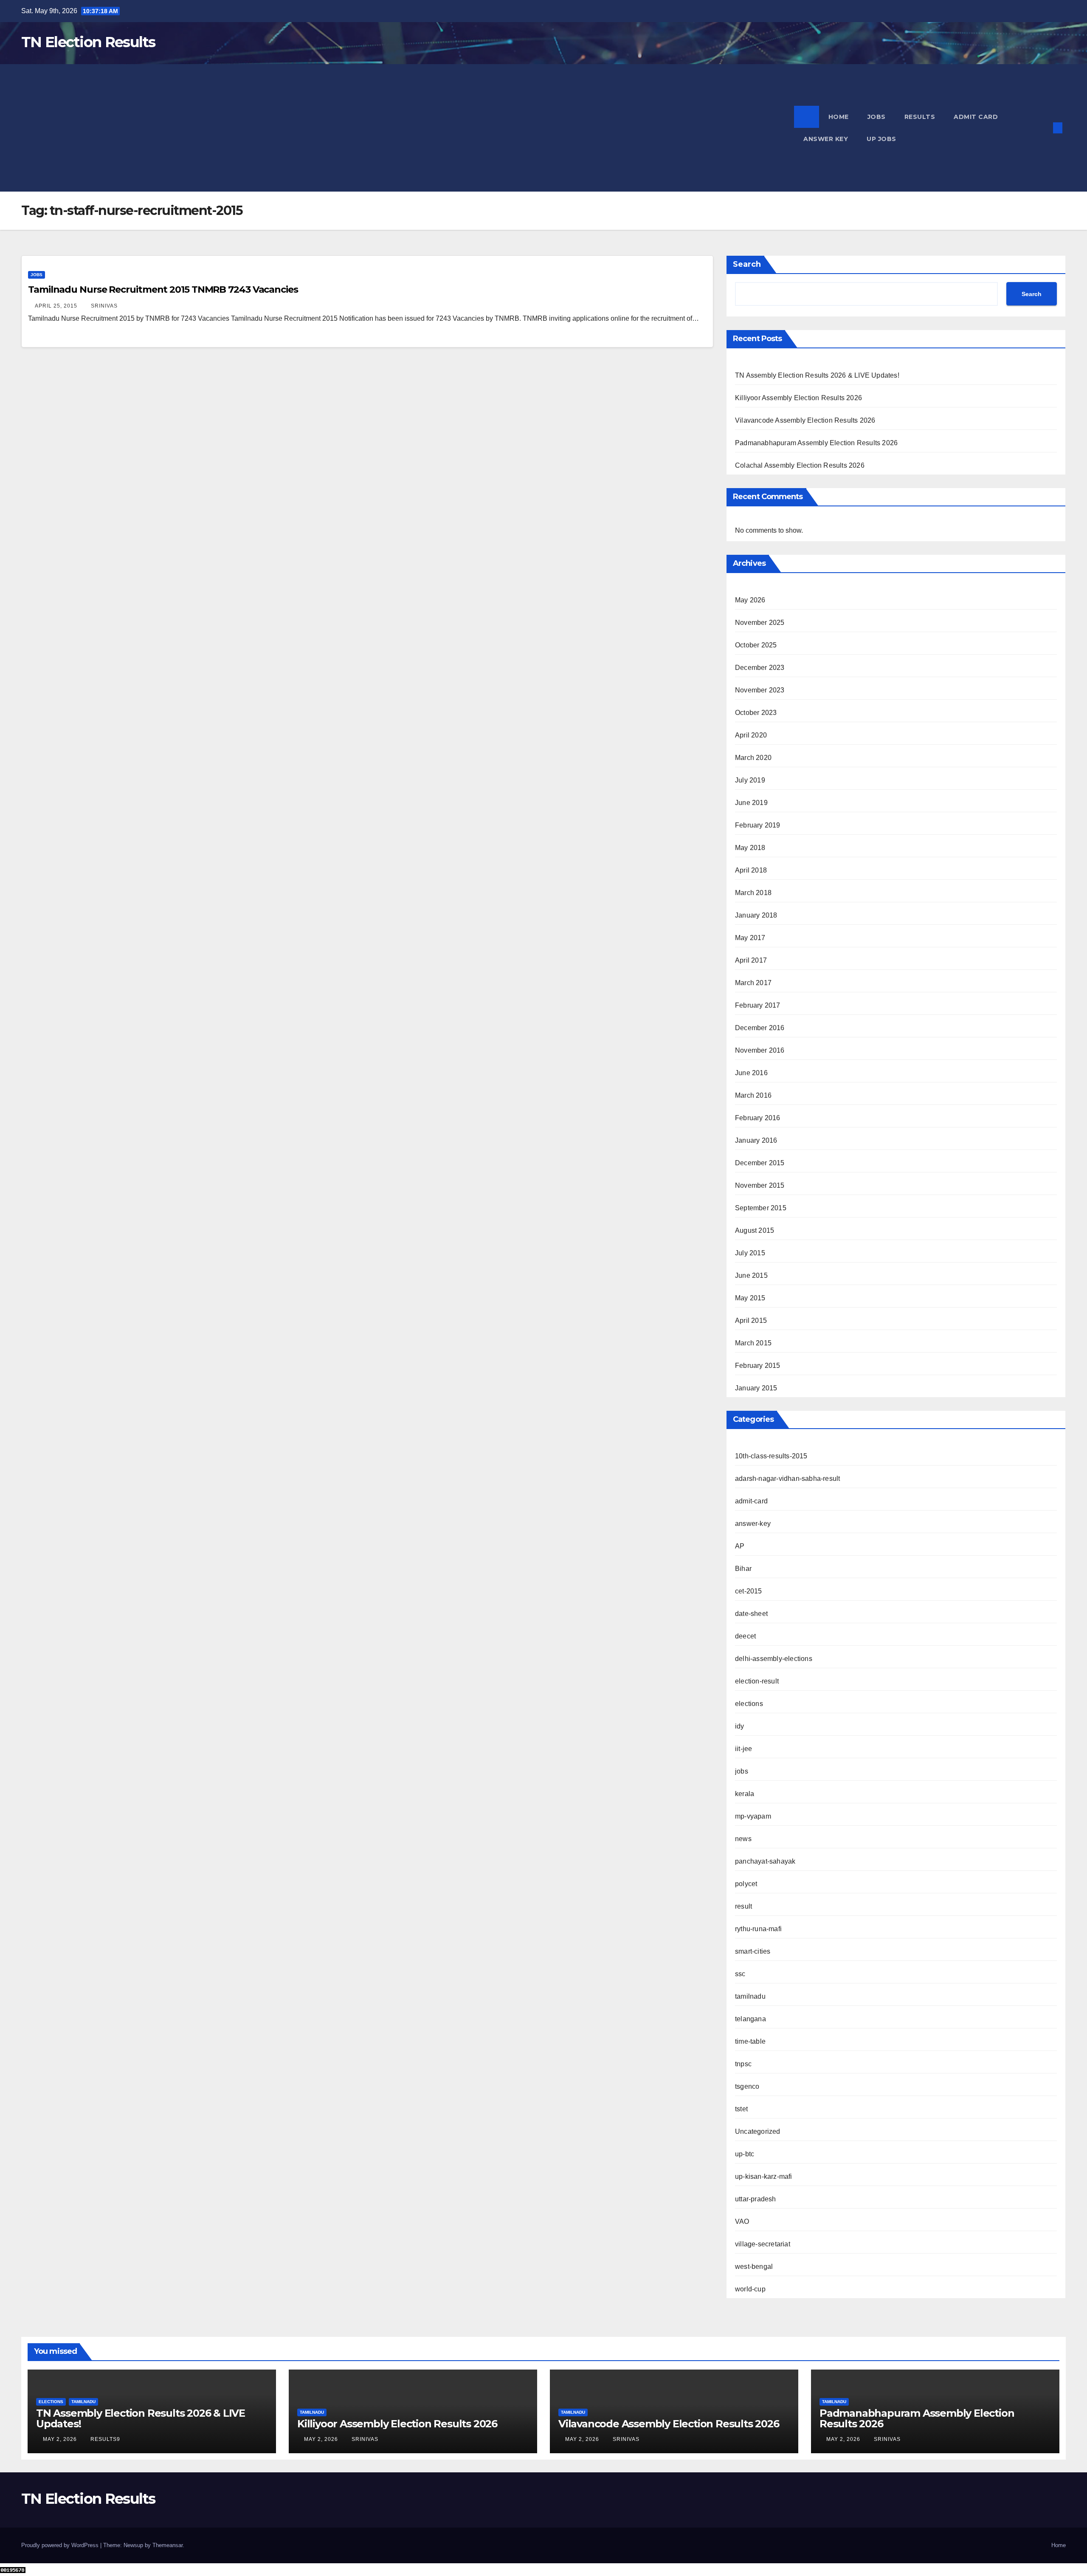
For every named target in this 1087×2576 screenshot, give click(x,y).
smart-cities (753, 1951)
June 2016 (751, 1073)
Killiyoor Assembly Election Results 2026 (798, 398)
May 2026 (750, 600)
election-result (757, 1681)
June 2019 (751, 803)
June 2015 (751, 1275)
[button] (1044, 128)
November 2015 (760, 1185)
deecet (745, 1636)
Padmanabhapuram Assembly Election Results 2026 (816, 443)
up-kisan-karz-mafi (764, 2176)
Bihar (743, 1569)
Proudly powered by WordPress (61, 2545)
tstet (741, 2109)
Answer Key (826, 139)
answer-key (753, 1524)
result (743, 1906)
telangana (750, 2019)
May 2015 (750, 1298)
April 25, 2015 (57, 306)
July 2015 (750, 1253)
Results (920, 117)
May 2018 (750, 848)
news (743, 1839)
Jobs (877, 117)
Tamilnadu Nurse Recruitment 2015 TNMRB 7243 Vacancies (163, 290)
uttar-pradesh (756, 2199)
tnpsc (743, 2064)
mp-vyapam (753, 1816)
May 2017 (750, 938)
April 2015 (751, 1320)
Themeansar (168, 2545)
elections (749, 1704)
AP (740, 1546)
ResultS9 (105, 2439)
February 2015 (758, 1366)
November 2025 (760, 623)
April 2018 (751, 870)
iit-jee (743, 1749)
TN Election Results (88, 42)
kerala (745, 1794)
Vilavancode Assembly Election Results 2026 (805, 420)
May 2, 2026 (61, 2439)
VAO (742, 2222)
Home (839, 117)
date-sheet (751, 1614)
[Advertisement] (408, 128)
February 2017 (758, 1005)
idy (740, 1726)
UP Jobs (881, 139)
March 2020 (753, 758)
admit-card (751, 1501)
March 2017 (753, 983)
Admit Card (976, 117)
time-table (750, 2041)
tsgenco (747, 2086)
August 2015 (755, 1230)
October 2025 (756, 645)
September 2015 (761, 1208)
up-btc (745, 2154)
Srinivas (104, 306)
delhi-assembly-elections (774, 1659)
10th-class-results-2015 (771, 1456)
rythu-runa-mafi (758, 1929)
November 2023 (760, 690)
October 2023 (756, 713)
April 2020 (751, 735)
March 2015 (753, 1343)
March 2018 (753, 893)
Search (747, 264)
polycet (746, 1884)
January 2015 (756, 1388)
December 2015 (760, 1163)
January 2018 (756, 915)
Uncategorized (758, 2131)
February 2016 (758, 1118)
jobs (37, 275)
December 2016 (760, 1028)
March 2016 (753, 1095)
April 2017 (751, 960)
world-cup (750, 2289)
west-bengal (754, 2267)
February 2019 (758, 825)
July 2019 (750, 780)
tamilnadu (750, 1996)
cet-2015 (749, 1591)
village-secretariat (763, 2244)
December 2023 (760, 668)
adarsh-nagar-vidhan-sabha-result (787, 1479)
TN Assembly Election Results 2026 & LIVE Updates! (817, 375)
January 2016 (756, 1140)
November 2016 (760, 1050)
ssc (740, 1974)
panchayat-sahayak (765, 1861)
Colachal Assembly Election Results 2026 (800, 465)
